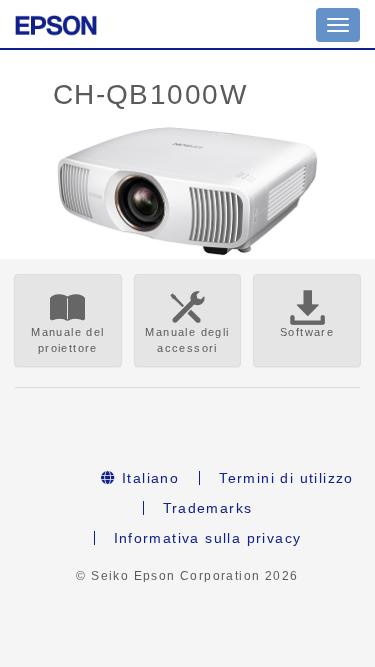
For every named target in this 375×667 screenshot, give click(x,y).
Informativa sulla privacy (208, 538)
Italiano (148, 478)
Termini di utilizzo (286, 478)
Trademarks (208, 508)
